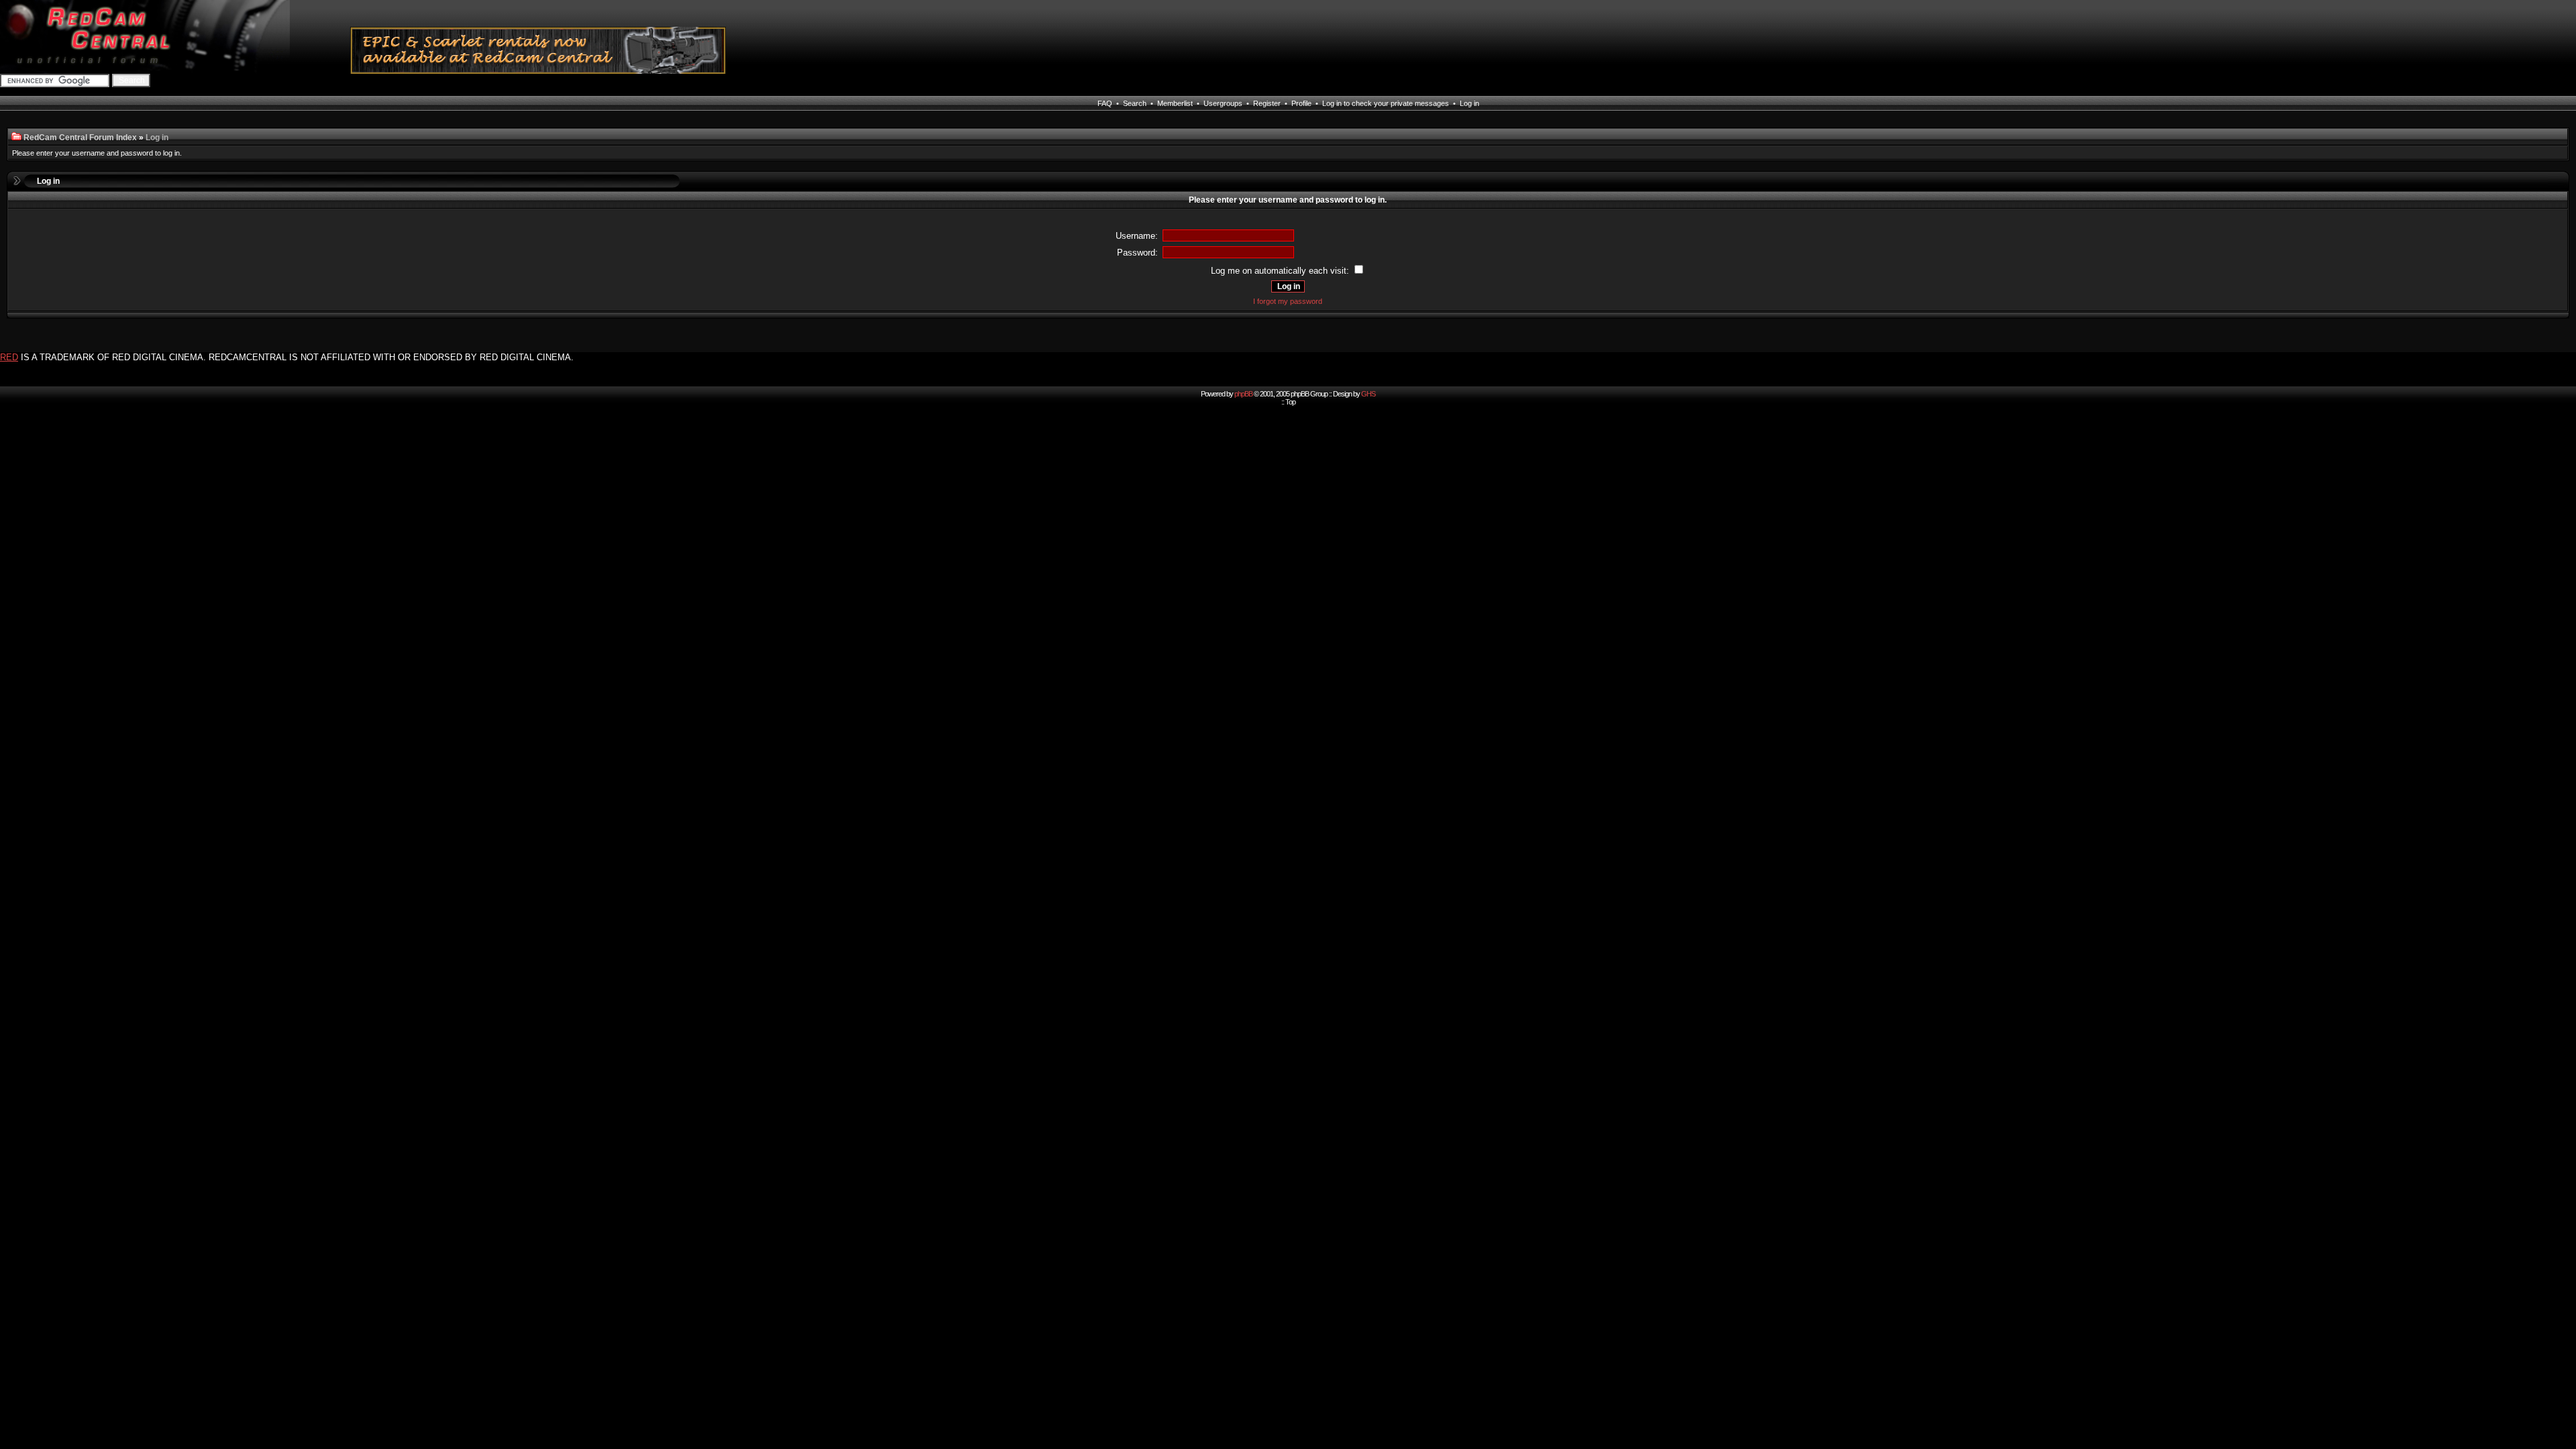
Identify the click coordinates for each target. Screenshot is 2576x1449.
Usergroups (1223, 103)
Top (1290, 402)
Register (1267, 103)
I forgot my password (1288, 301)
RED (9, 357)
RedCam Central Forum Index (80, 138)
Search (1135, 103)
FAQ (1105, 103)
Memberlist (1175, 103)
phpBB (1243, 394)
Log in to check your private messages (1386, 103)
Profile (1301, 103)
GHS (1368, 394)
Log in (1469, 103)
